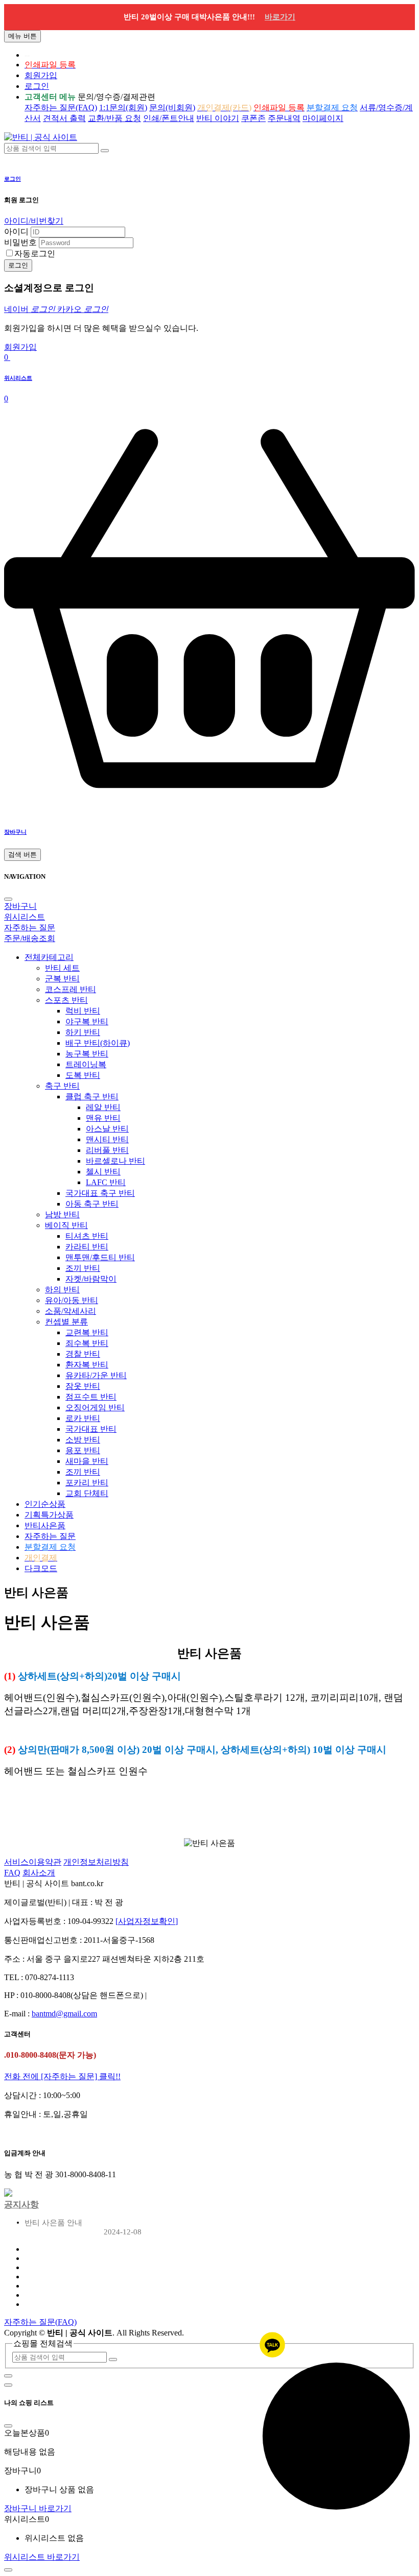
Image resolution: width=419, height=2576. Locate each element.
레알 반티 (103, 1107)
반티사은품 (45, 1525)
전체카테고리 (49, 957)
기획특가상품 (49, 1515)
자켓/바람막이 (91, 1279)
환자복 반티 (87, 1365)
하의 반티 (62, 1290)
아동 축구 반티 (92, 1204)
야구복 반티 (87, 1021)
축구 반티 (62, 1086)
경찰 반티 (83, 1354)
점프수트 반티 (91, 1397)
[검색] (105, 151)
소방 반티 (83, 1440)
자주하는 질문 (50, 1536)
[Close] (8, 899)
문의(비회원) (172, 107)
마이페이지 (323, 118)
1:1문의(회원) (123, 107)
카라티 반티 (87, 1247)
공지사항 (21, 2205)
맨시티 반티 (107, 1139)
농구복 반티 (87, 1054)
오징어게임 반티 (95, 1407)
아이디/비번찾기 (34, 221)
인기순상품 (45, 1504)
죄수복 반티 (87, 1343)
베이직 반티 (66, 1225)
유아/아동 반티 (72, 1300)
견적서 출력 (64, 118)
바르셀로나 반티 (115, 1161)
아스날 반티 (107, 1129)
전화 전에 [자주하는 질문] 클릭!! (62, 2076)
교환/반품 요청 (114, 118)
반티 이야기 (218, 118)
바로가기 (280, 17)
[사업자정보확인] (147, 1921)
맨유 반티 (103, 1118)
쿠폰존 (253, 118)
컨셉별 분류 (66, 1322)
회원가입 (41, 75)
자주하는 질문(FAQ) (61, 107)
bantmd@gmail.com (64, 2014)
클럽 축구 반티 (92, 1097)
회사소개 (39, 1873)
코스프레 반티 (71, 989)
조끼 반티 (83, 1268)
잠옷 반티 (83, 1386)
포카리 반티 (87, 1483)
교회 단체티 (87, 1493)
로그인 (37, 86)
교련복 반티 (87, 1332)
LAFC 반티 (106, 1182)
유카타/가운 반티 (96, 1375)
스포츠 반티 (66, 1000)
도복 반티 (83, 1075)
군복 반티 (62, 979)
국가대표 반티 (91, 1429)
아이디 (16, 232)
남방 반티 (62, 1214)
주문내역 (284, 118)
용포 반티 (83, 1450)
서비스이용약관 (33, 1862)
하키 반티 (83, 1032)
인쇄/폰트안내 (169, 118)
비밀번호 (20, 242)
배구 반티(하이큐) (98, 1043)
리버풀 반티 (107, 1150)
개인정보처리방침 (96, 1862)
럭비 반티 (83, 1011)
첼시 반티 (103, 1172)
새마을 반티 (87, 1461)
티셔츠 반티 (87, 1236)
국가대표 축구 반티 (100, 1193)
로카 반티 (83, 1418)
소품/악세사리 (71, 1311)
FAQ (12, 1873)
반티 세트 (62, 968)
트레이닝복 (86, 1064)
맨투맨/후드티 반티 (100, 1257)
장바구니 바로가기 (38, 2508)
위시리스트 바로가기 (42, 2557)
